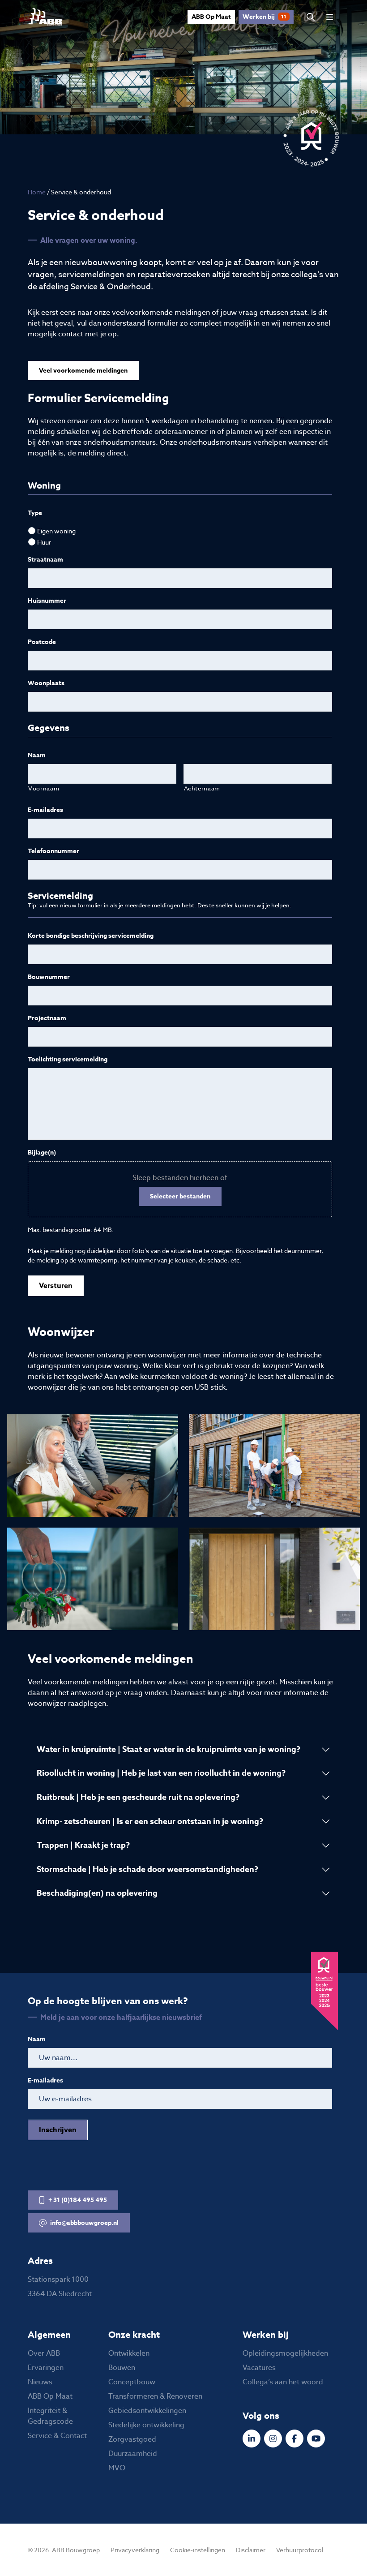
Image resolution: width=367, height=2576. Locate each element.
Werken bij (265, 17)
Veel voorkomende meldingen (83, 371)
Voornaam (44, 788)
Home (37, 192)
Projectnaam (47, 1018)
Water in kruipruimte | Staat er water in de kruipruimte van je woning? (169, 1749)
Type (35, 513)
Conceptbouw (132, 2382)
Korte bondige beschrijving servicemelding (91, 936)
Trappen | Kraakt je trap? (83, 1845)
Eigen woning (56, 531)
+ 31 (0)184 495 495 (78, 2200)
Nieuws (40, 2382)
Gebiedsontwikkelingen (147, 2411)
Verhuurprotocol (300, 2550)
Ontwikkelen (129, 2353)
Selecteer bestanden (180, 1196)
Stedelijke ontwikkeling (146, 2425)
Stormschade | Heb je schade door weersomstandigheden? (147, 1869)
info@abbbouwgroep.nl (84, 2223)
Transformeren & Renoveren (155, 2396)
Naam (37, 756)
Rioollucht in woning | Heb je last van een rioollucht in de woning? (161, 1773)
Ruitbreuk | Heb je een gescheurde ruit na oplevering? (138, 1797)
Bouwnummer (49, 977)
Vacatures (259, 2368)
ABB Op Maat (211, 17)
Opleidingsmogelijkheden (285, 2353)
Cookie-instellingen (198, 2550)
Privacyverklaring (135, 2550)
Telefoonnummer (53, 851)
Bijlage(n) (42, 1153)
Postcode (42, 642)
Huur (44, 542)
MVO (117, 2468)
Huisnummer (47, 601)
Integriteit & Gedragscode (50, 2416)
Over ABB (44, 2353)
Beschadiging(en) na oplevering (97, 1893)
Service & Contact (57, 2436)
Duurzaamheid (133, 2454)
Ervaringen (46, 2368)
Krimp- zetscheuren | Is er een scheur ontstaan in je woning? (150, 1821)
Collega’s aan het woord (283, 2382)
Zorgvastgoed (132, 2439)
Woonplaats (46, 683)
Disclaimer (251, 2550)
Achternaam (202, 788)
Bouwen (122, 2368)
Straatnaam (45, 560)
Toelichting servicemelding (68, 1060)
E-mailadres (45, 810)
